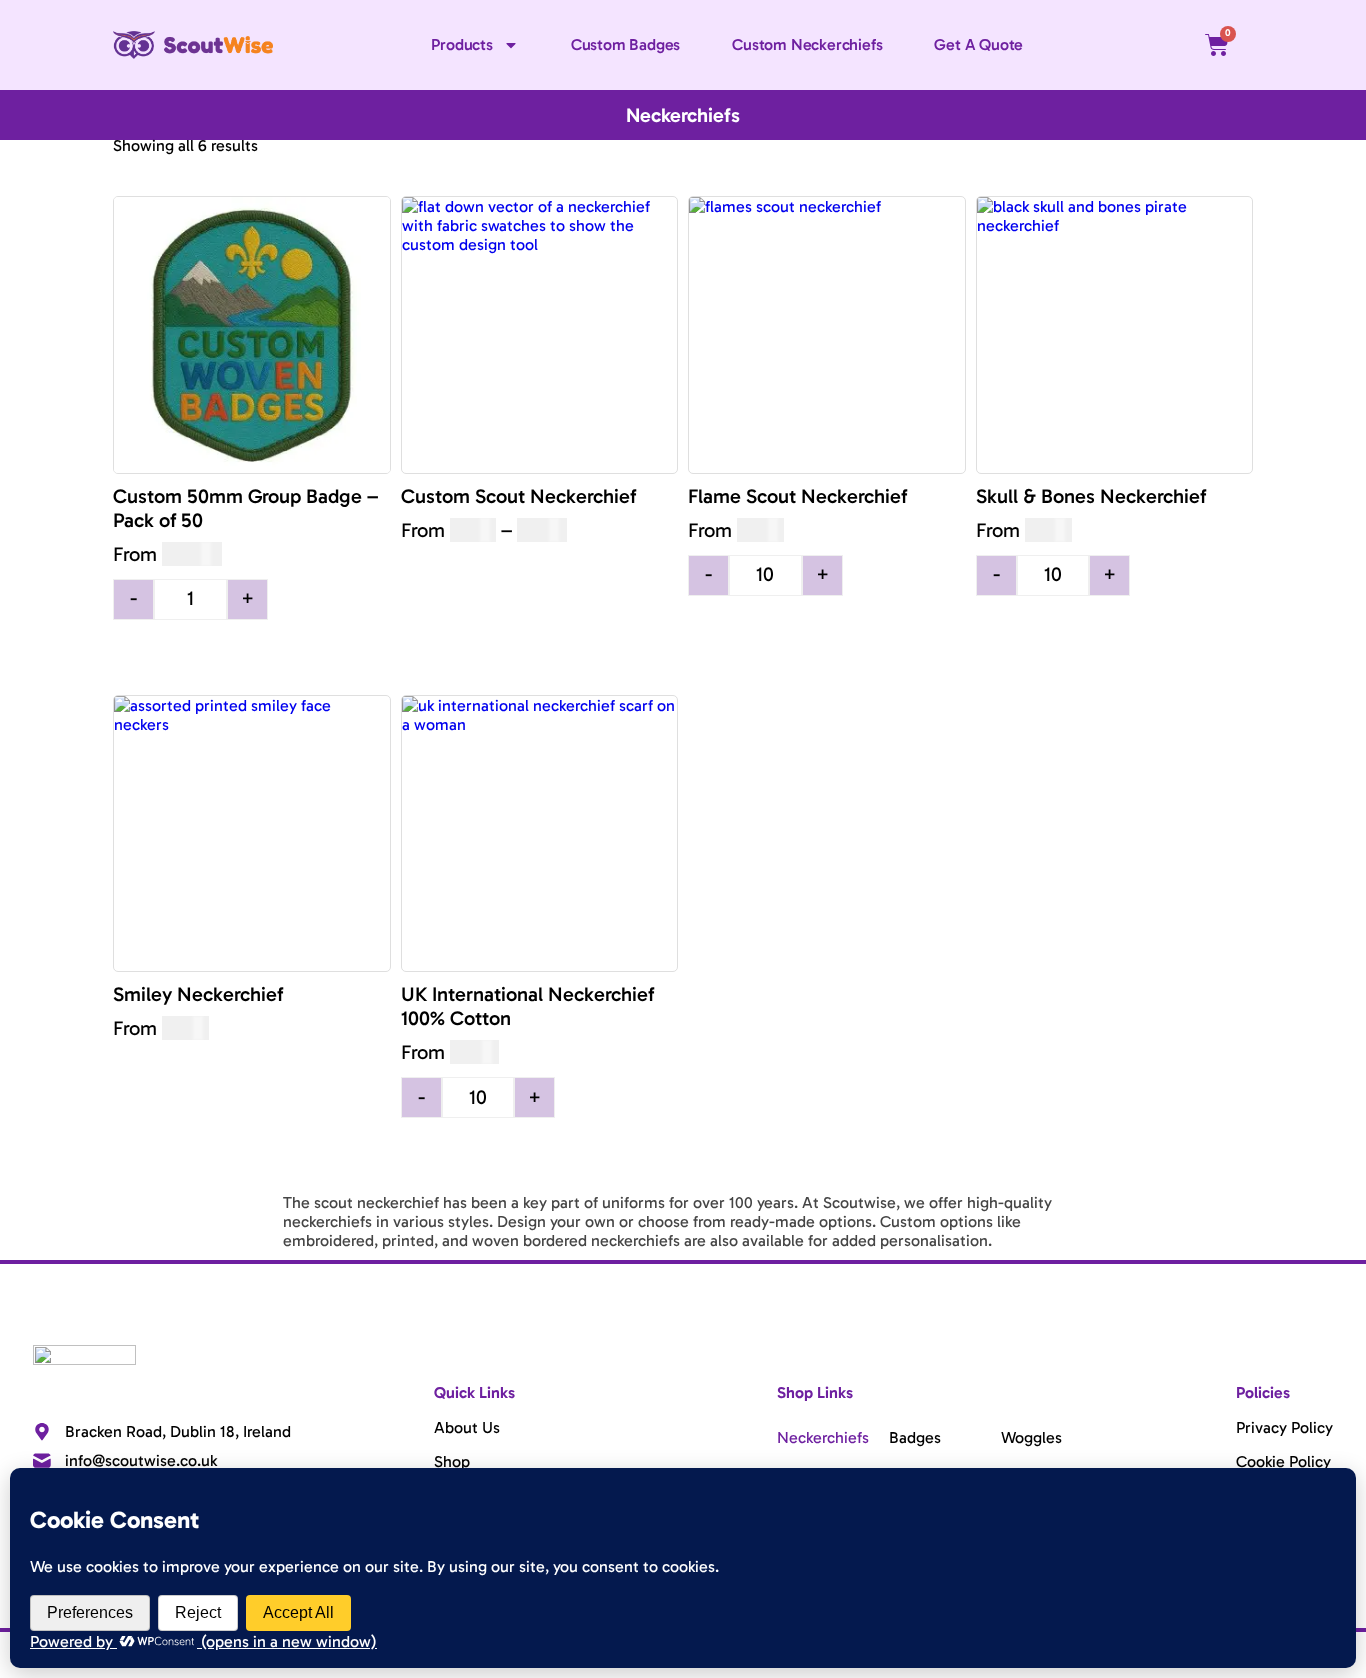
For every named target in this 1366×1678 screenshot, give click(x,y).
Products (461, 44)
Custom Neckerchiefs (807, 44)
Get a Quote (978, 44)
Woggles (1031, 1437)
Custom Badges (625, 44)
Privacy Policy (1284, 1427)
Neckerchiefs (823, 1437)
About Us (467, 1427)
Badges (915, 1437)
